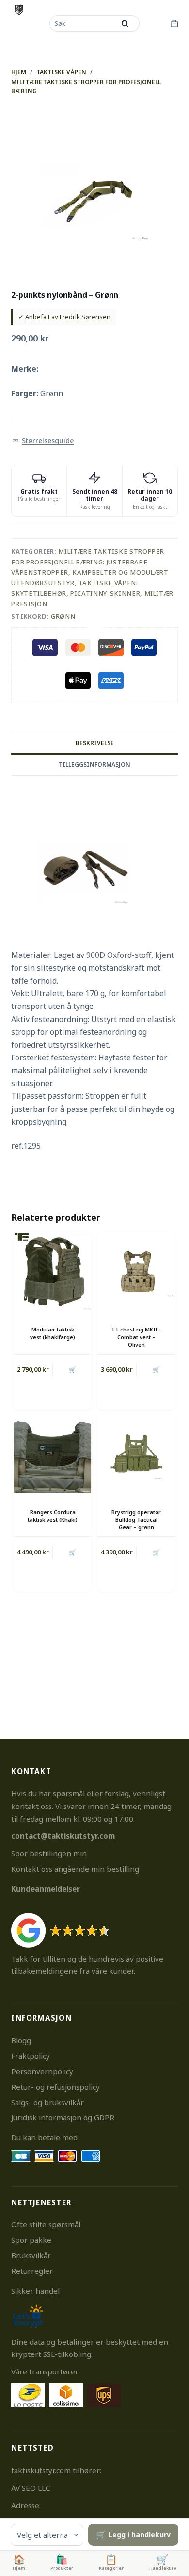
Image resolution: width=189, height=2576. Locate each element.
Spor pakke (31, 2240)
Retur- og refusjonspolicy (55, 2087)
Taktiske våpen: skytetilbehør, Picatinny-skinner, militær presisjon (92, 593)
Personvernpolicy (42, 2071)
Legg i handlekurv (140, 2534)
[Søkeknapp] (125, 23)
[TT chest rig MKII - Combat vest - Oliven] (136, 1271)
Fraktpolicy (31, 2056)
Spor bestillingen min (49, 1853)
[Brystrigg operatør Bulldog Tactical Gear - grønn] (136, 1454)
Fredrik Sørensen (85, 317)
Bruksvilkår (31, 2255)
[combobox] (83, 23)
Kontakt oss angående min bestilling (75, 1869)
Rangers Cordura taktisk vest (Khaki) (53, 1516)
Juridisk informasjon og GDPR (63, 2117)
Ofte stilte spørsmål (46, 2224)
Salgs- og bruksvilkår (47, 2102)
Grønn (63, 616)
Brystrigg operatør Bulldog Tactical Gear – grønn (136, 1519)
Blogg (21, 2040)
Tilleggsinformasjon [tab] (94, 764)
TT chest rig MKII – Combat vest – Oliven (136, 1337)
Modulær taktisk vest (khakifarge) (53, 1333)
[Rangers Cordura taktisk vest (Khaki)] (53, 1454)
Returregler (32, 2271)
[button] (43, 441)
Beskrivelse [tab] (95, 743)
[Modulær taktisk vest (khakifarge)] (53, 1271)
